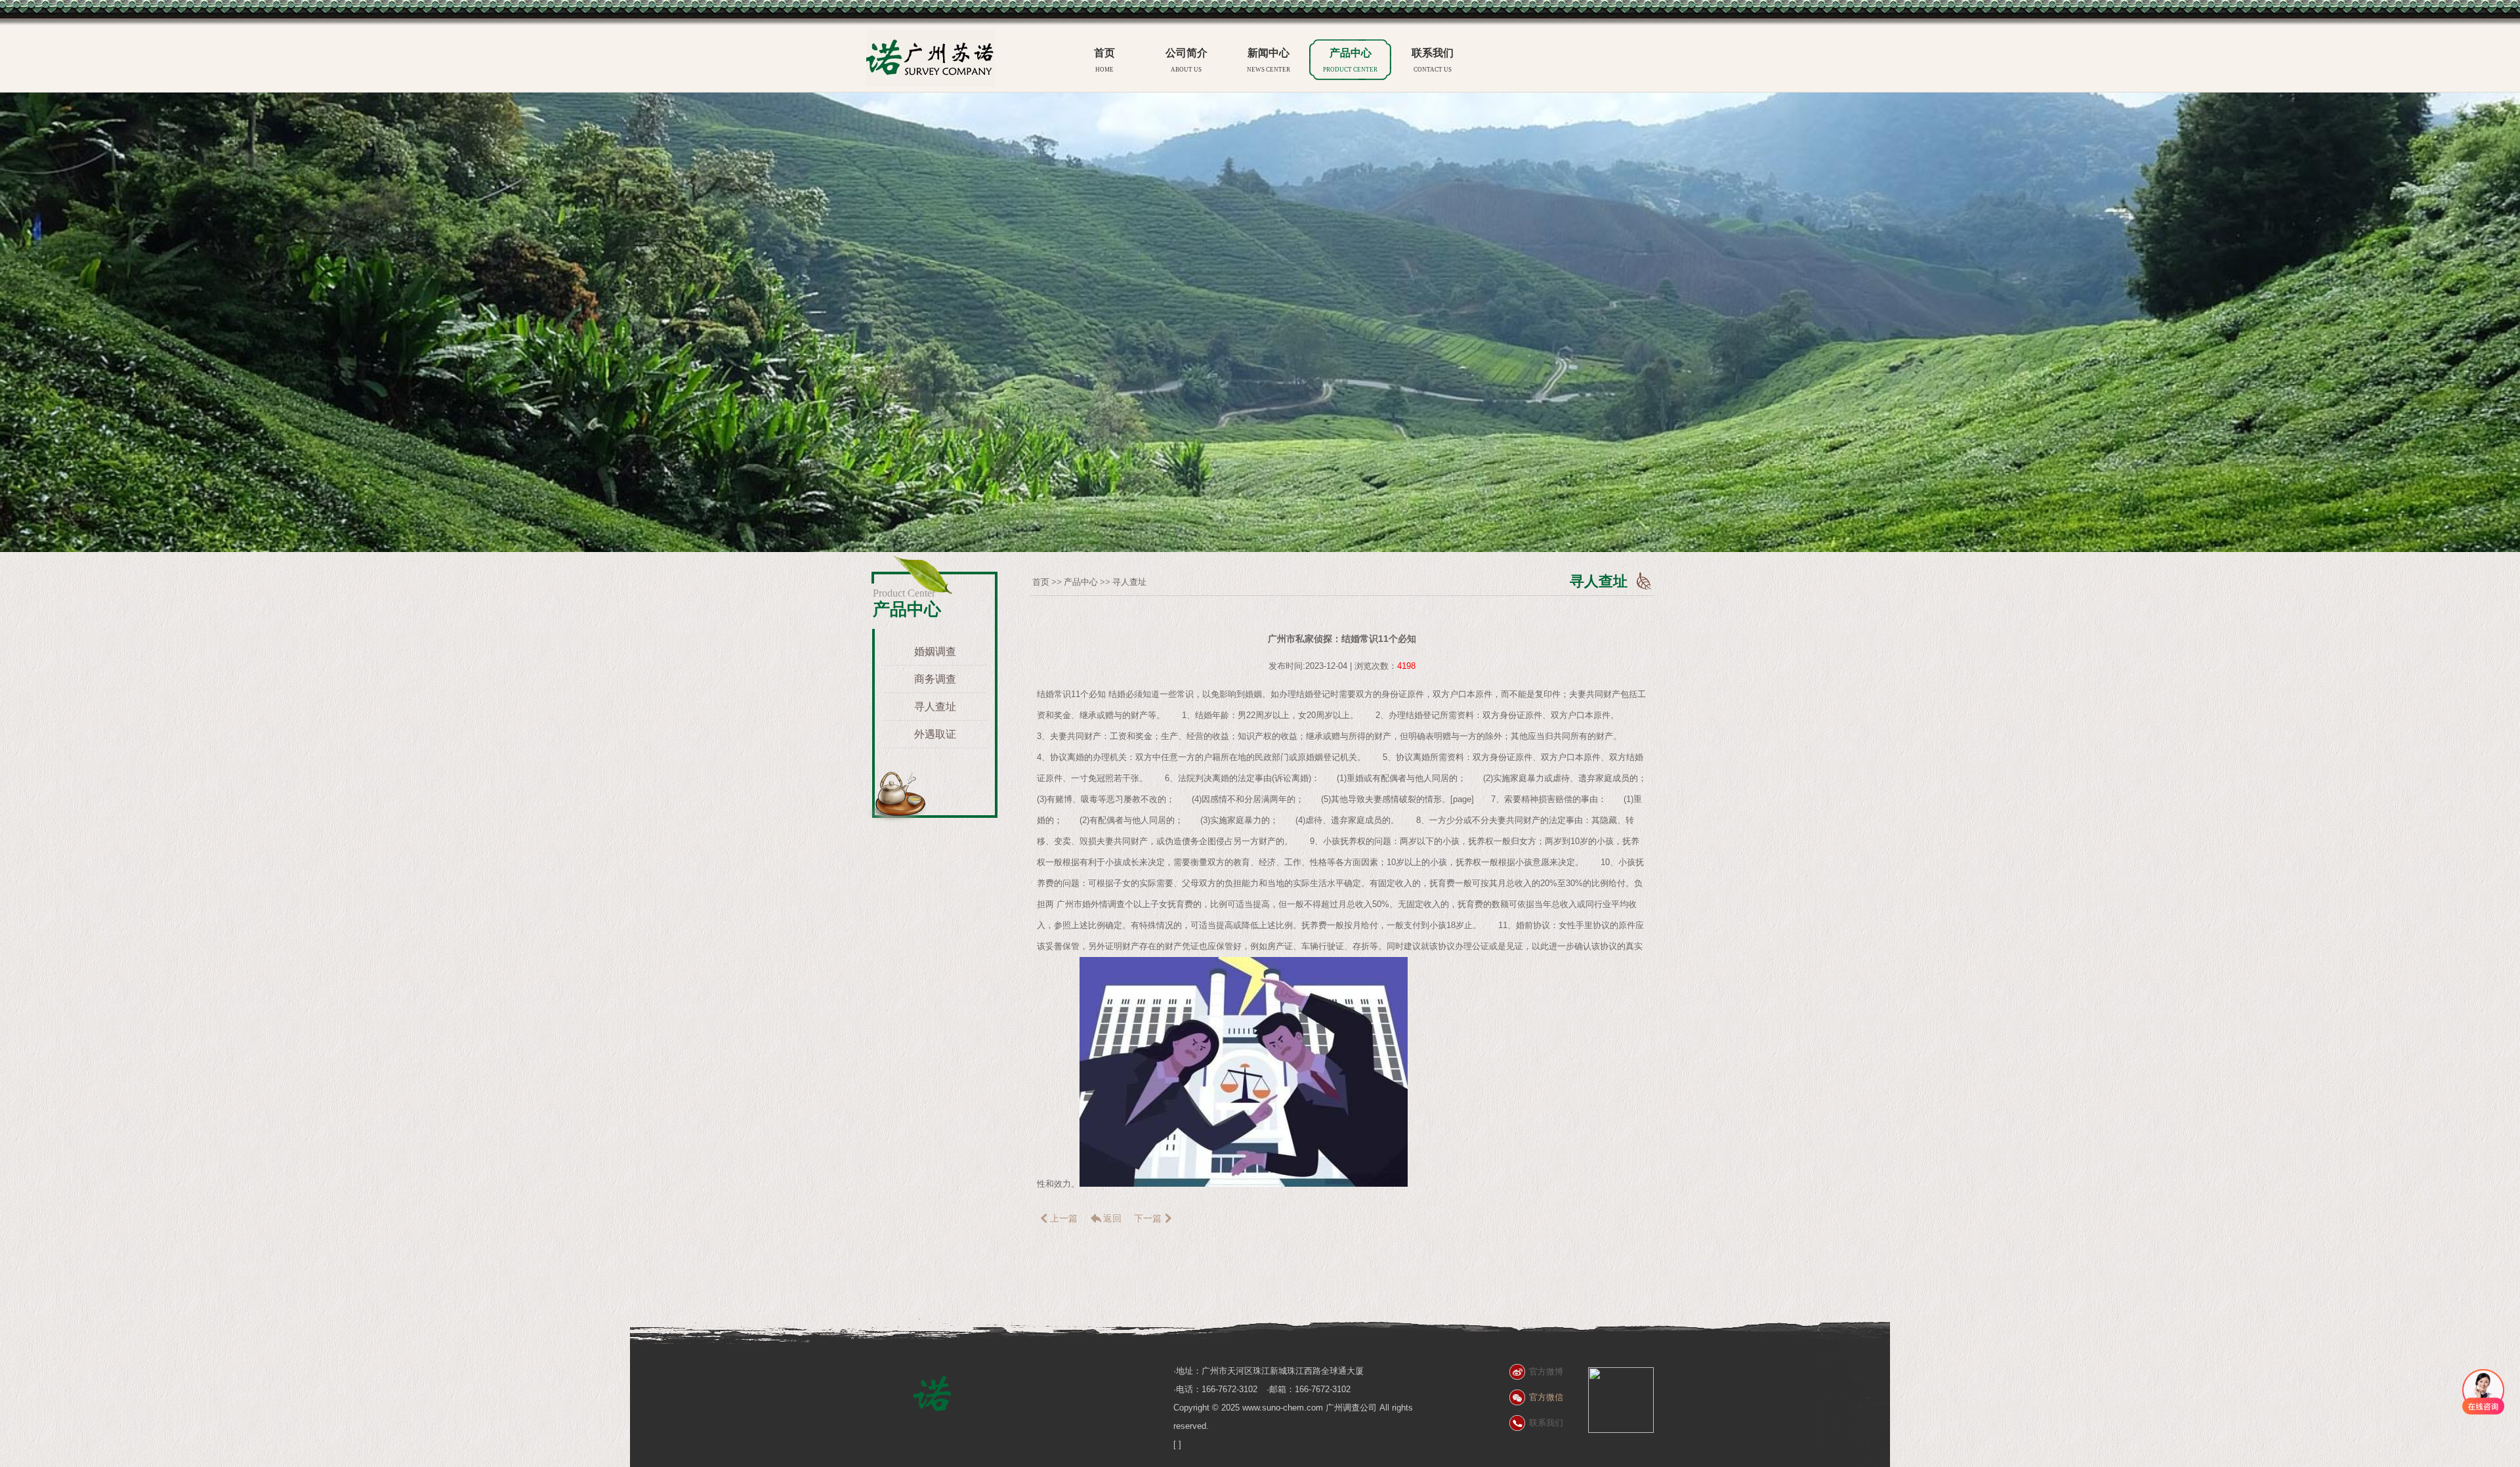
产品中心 (1350, 60)
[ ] (1177, 1444)
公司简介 (1186, 60)
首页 (1104, 60)
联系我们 (1433, 60)
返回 (1112, 1218)
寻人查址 (935, 707)
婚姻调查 (935, 651)
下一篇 (1148, 1218)
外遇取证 (935, 734)
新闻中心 (1269, 60)
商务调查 (935, 679)
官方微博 (1546, 1371)
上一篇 (1064, 1218)
